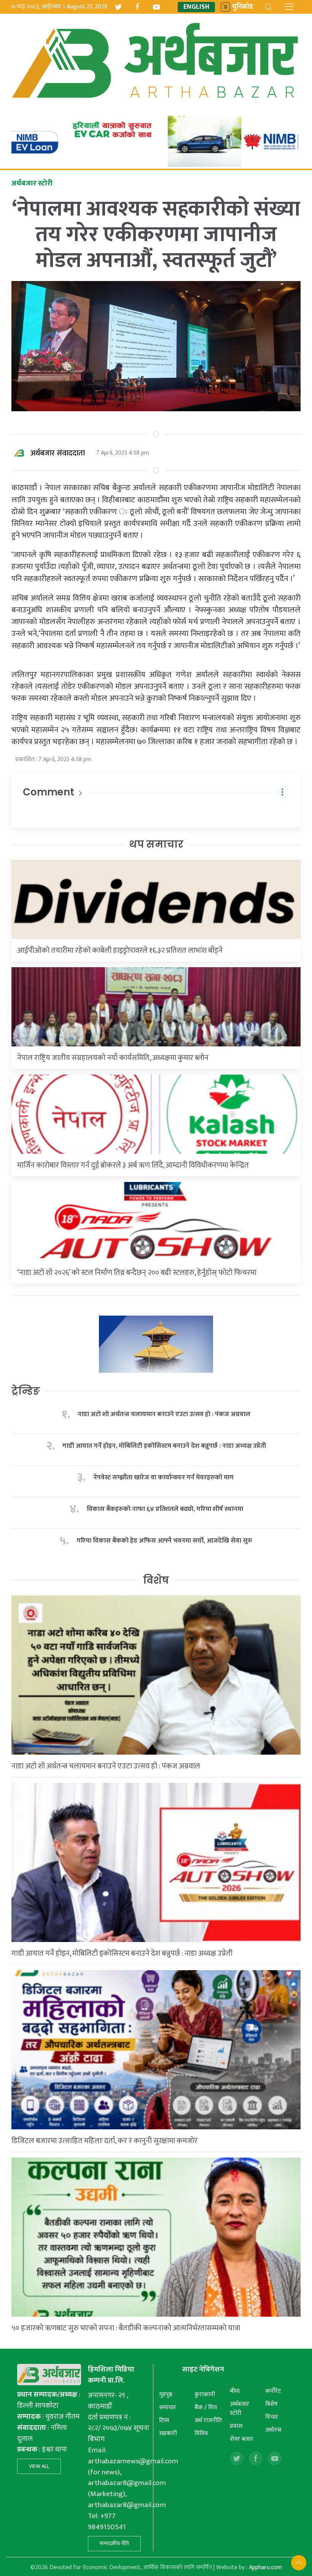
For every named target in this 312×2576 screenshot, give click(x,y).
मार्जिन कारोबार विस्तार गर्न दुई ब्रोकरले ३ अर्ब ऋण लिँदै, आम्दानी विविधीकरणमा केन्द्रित (133, 1165)
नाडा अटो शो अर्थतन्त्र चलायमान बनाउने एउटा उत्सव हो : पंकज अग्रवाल (164, 1414)
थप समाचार (156, 844)
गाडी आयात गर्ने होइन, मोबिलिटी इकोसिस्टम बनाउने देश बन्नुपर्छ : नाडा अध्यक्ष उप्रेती (164, 1446)
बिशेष (271, 2404)
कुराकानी (205, 2395)
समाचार (168, 2408)
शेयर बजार (242, 2439)
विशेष (156, 1580)
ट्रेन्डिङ (26, 1391)
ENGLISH (196, 7)
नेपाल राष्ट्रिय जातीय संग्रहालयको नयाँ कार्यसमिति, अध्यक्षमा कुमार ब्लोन (113, 1058)
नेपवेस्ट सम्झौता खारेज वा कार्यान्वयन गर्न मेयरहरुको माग (164, 1478)
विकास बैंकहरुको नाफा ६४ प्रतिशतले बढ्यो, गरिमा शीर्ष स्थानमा (165, 1509)
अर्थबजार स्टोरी (240, 2409)
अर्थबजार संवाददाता (58, 453)
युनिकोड (243, 7)
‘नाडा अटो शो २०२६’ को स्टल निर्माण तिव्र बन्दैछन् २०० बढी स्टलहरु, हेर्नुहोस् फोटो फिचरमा (137, 1273)
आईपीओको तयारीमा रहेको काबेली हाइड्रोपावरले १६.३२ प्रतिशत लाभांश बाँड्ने (120, 950)
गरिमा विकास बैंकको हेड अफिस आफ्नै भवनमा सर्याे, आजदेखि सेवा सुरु (164, 1541)
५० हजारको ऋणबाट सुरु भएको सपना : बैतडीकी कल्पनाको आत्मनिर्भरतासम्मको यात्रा (126, 2328)
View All (39, 2466)
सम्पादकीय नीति (114, 2543)
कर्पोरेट (273, 2391)
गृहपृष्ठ (166, 2395)
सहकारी (168, 2433)
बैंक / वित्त (206, 2408)
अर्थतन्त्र (273, 2430)
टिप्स (164, 2420)
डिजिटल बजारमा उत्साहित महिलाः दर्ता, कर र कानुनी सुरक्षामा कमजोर (104, 2141)
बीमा (235, 2391)
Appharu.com (265, 2567)
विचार (272, 2417)
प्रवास (236, 2426)
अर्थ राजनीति (208, 2420)
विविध (201, 2433)
